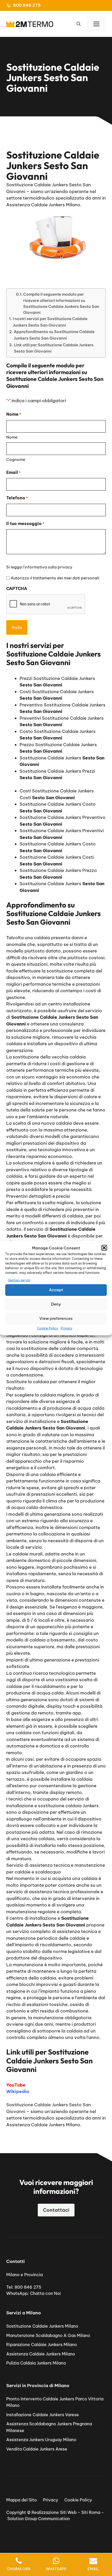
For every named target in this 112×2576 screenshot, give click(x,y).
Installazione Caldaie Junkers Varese (43, 2415)
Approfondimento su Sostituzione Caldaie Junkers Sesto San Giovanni (54, 335)
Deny (56, 1304)
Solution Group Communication (39, 2519)
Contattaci (56, 2210)
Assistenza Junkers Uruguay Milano (41, 2440)
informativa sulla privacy (48, 567)
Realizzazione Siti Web (54, 2512)
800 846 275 (27, 5)
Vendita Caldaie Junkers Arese (37, 2449)
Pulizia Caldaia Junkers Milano (36, 2363)
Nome (12, 437)
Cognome (16, 459)
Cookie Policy (48, 1328)
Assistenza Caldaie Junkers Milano (41, 2354)
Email (13, 472)
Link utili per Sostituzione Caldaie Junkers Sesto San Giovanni (54, 348)
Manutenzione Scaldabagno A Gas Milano (48, 2335)
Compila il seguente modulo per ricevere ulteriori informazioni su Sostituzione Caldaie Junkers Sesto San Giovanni (61, 303)
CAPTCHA (17, 588)
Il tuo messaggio (25, 524)
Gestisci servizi (19, 1280)
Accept (56, 1290)
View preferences (56, 1318)
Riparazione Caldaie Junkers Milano (42, 2345)
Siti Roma (91, 2512)
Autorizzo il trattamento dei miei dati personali (55, 578)
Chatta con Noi (45, 2293)
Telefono (17, 498)
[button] (104, 1248)
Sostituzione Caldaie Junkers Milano (42, 2326)
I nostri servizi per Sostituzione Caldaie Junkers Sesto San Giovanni (50, 322)
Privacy (67, 1328)
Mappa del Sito (21, 2500)
